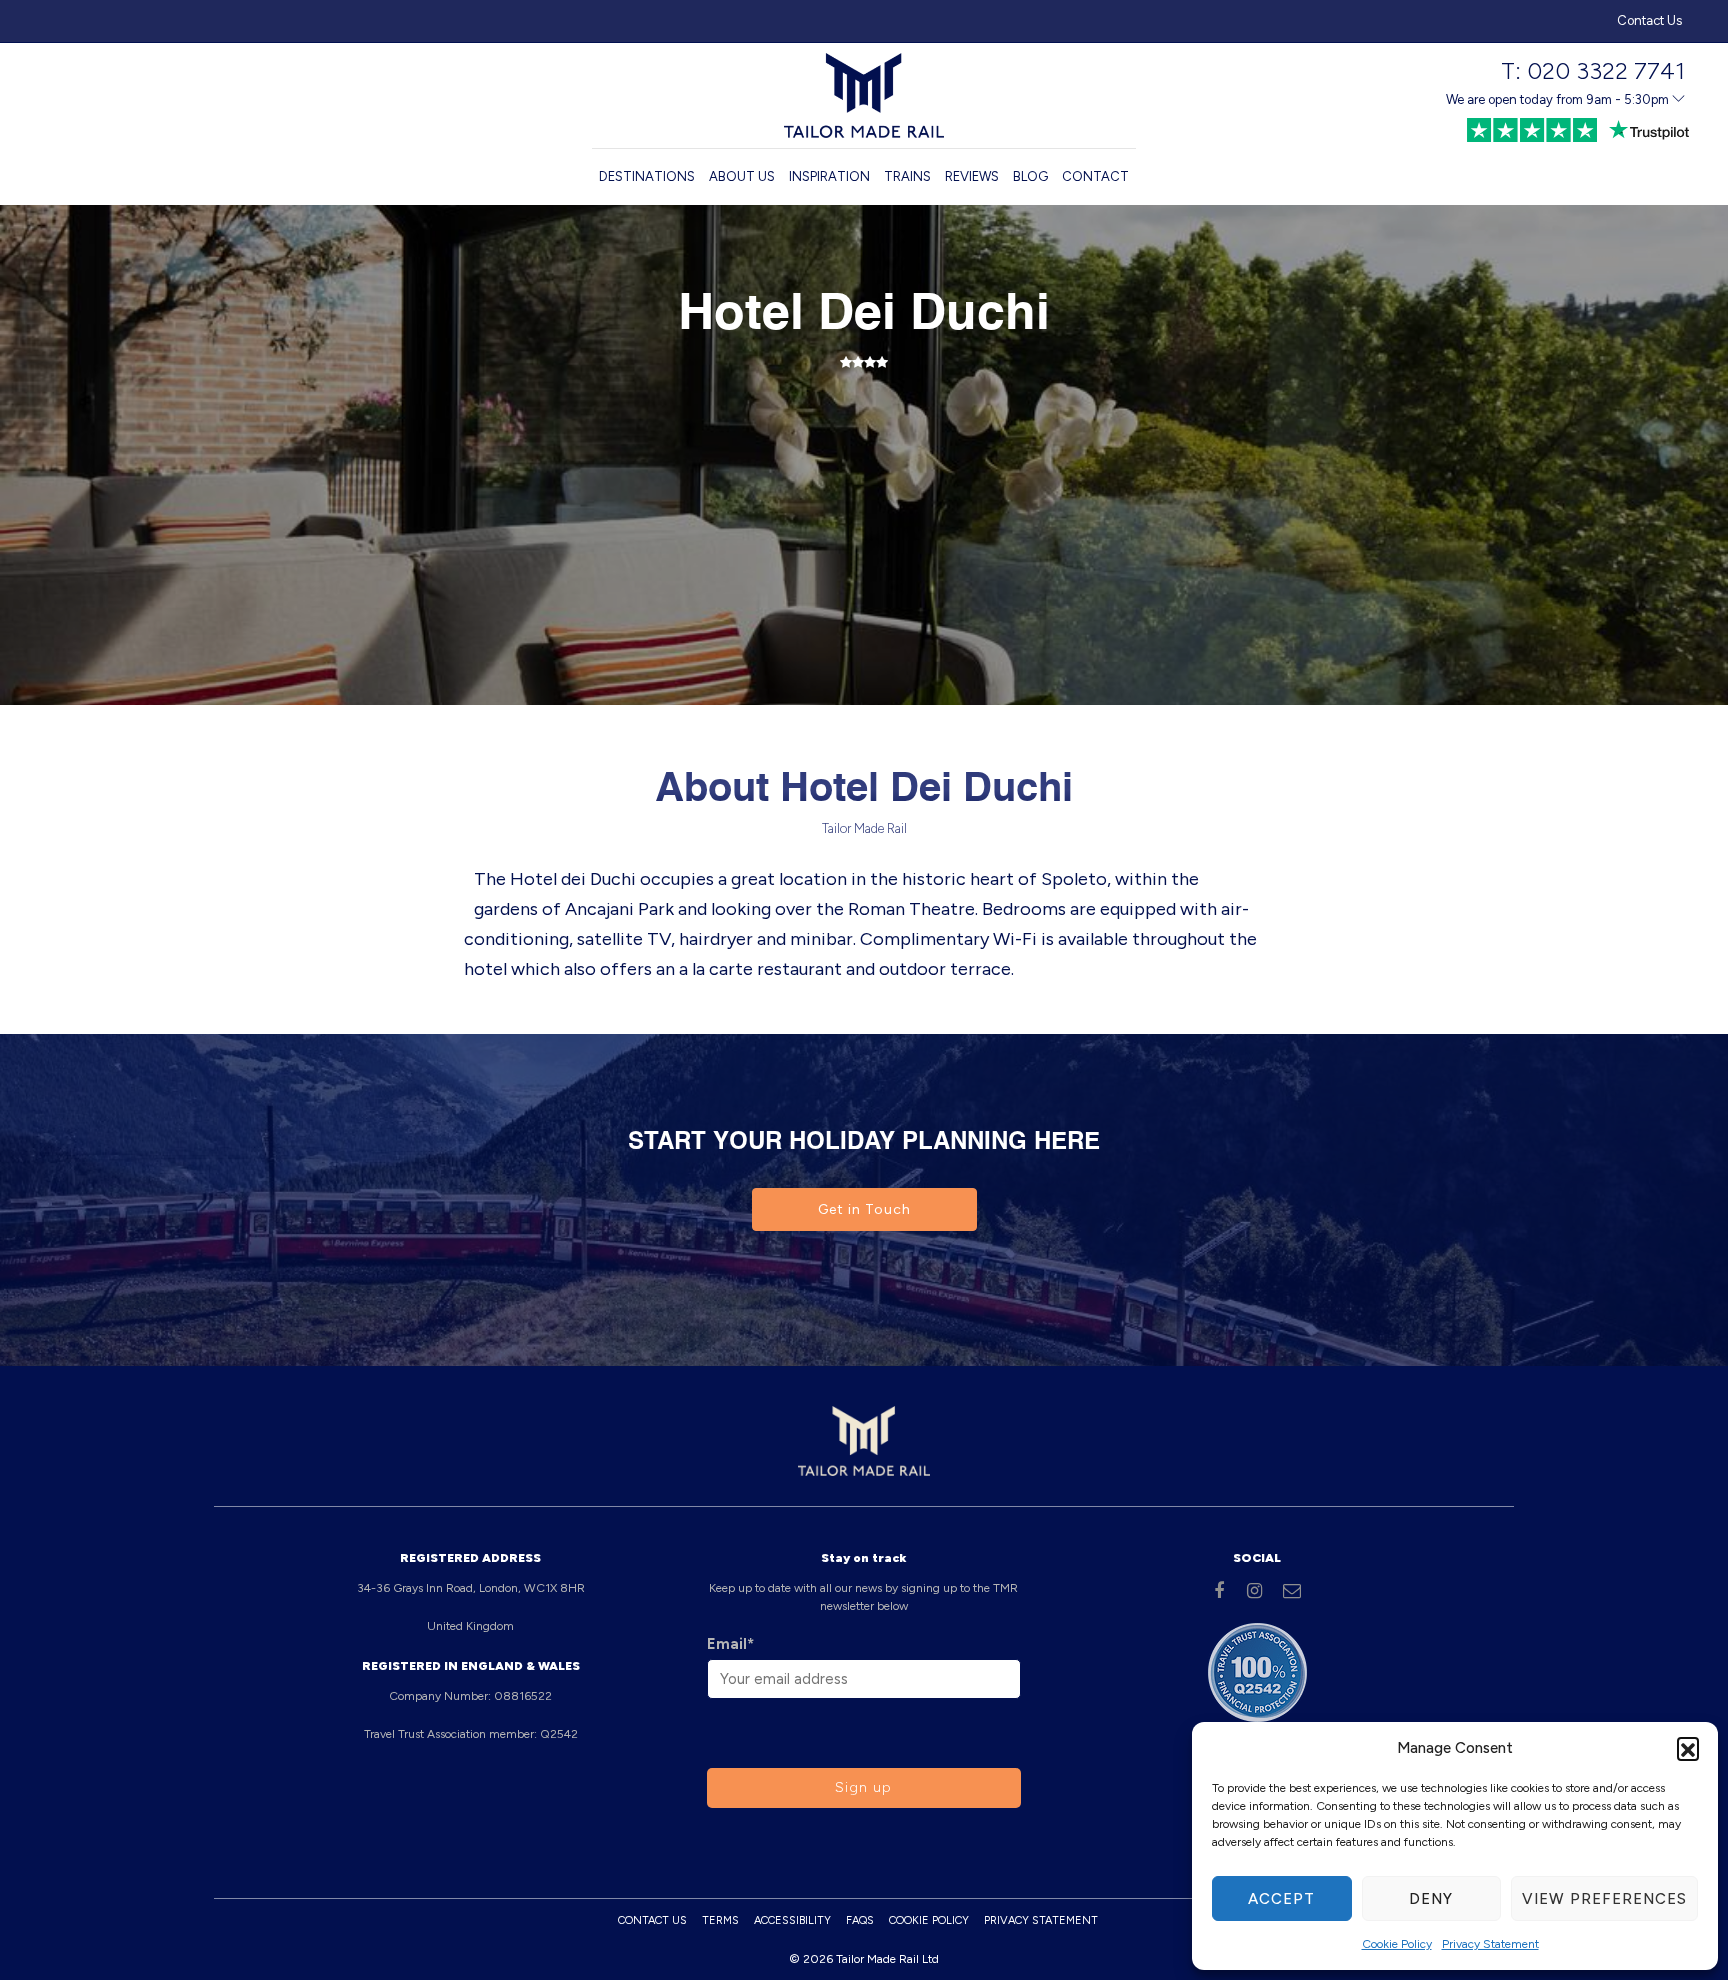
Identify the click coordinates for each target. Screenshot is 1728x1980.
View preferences (1604, 1899)
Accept (1281, 1899)
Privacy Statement (1490, 1944)
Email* (730, 1644)
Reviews (972, 176)
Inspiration (829, 176)
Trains (907, 176)
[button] (1688, 1748)
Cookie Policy (1397, 1944)
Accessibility (792, 1920)
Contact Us (1649, 20)
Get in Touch (864, 1209)
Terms (720, 1920)
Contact (1095, 176)
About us (742, 176)
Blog (1030, 176)
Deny (1431, 1899)
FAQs (860, 1920)
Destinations (647, 176)
